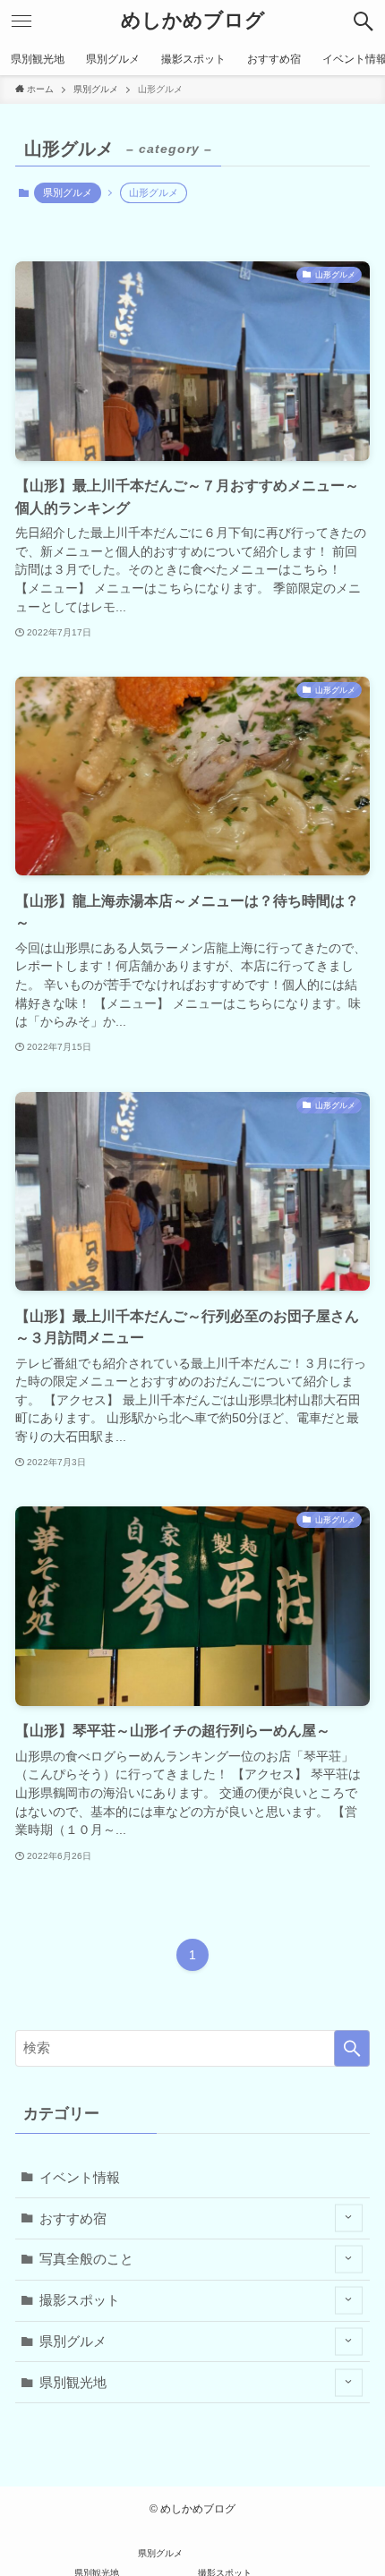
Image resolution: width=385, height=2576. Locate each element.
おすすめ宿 (73, 2218)
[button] (364, 21)
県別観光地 (73, 2382)
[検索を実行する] (352, 2048)
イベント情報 (80, 2177)
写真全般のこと (86, 2259)
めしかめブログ (193, 21)
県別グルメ (68, 192)
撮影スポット (80, 2300)
